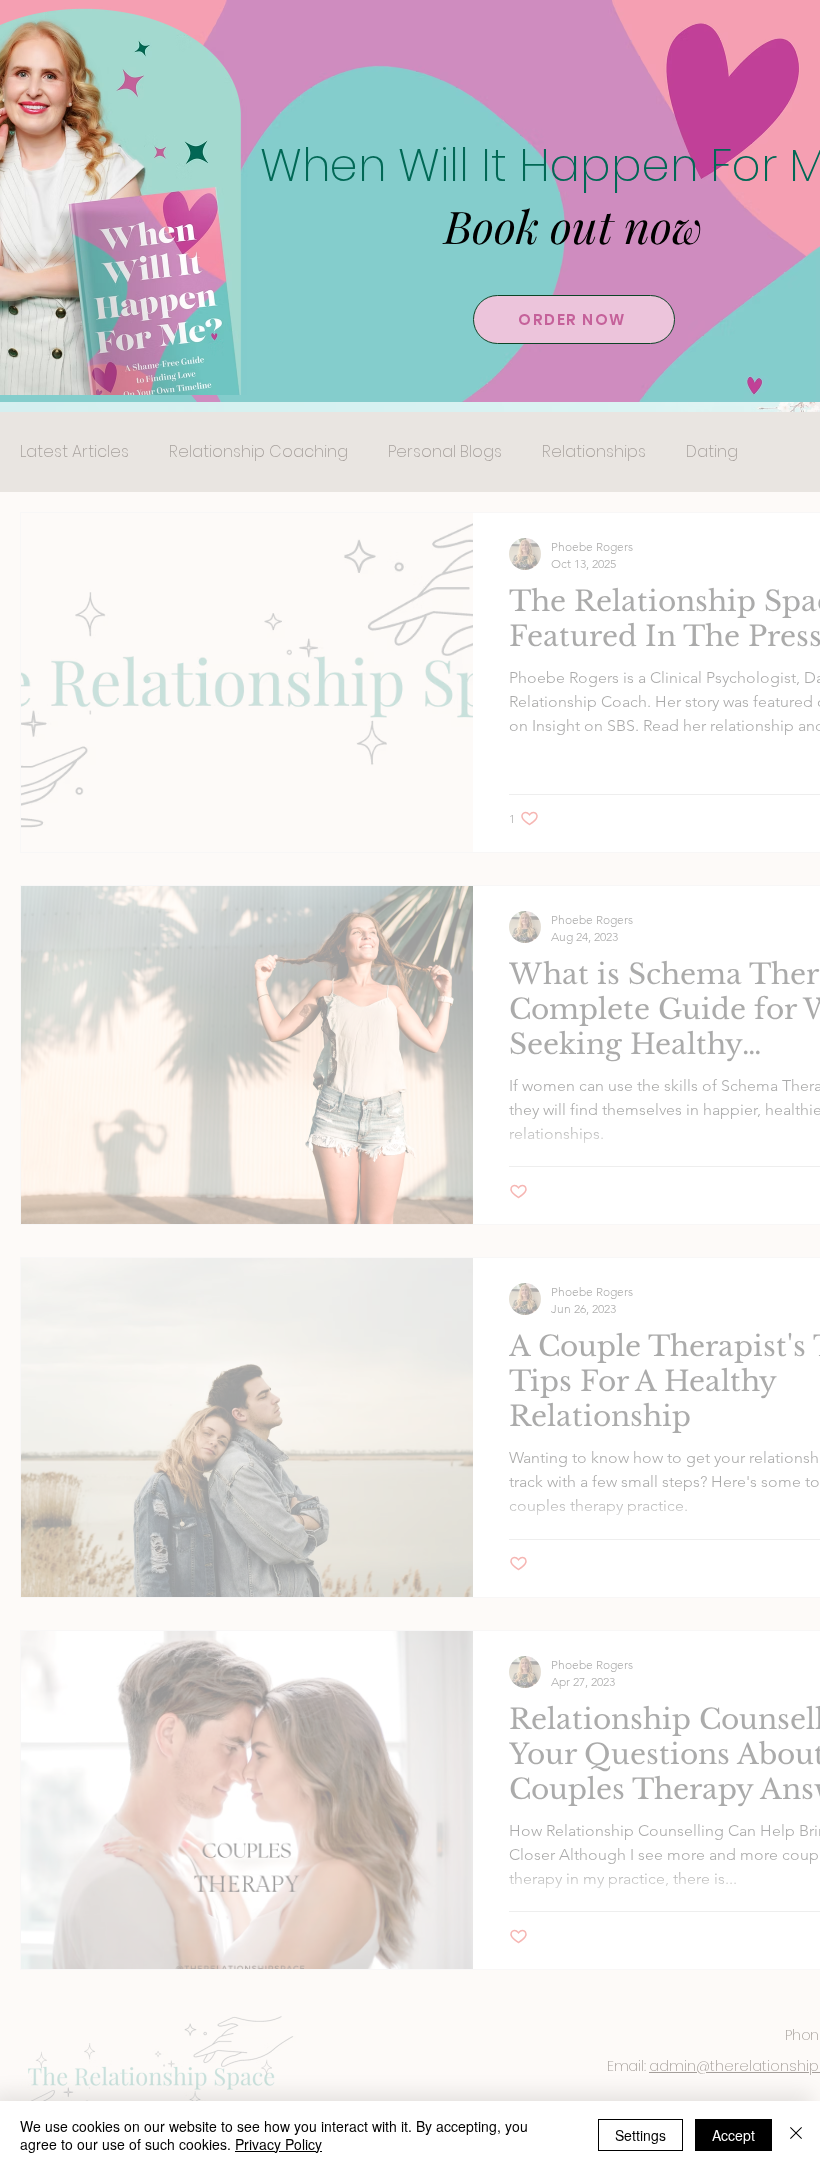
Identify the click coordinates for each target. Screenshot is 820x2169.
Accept (733, 2135)
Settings (640, 2135)
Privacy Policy (278, 2144)
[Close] (796, 2135)
